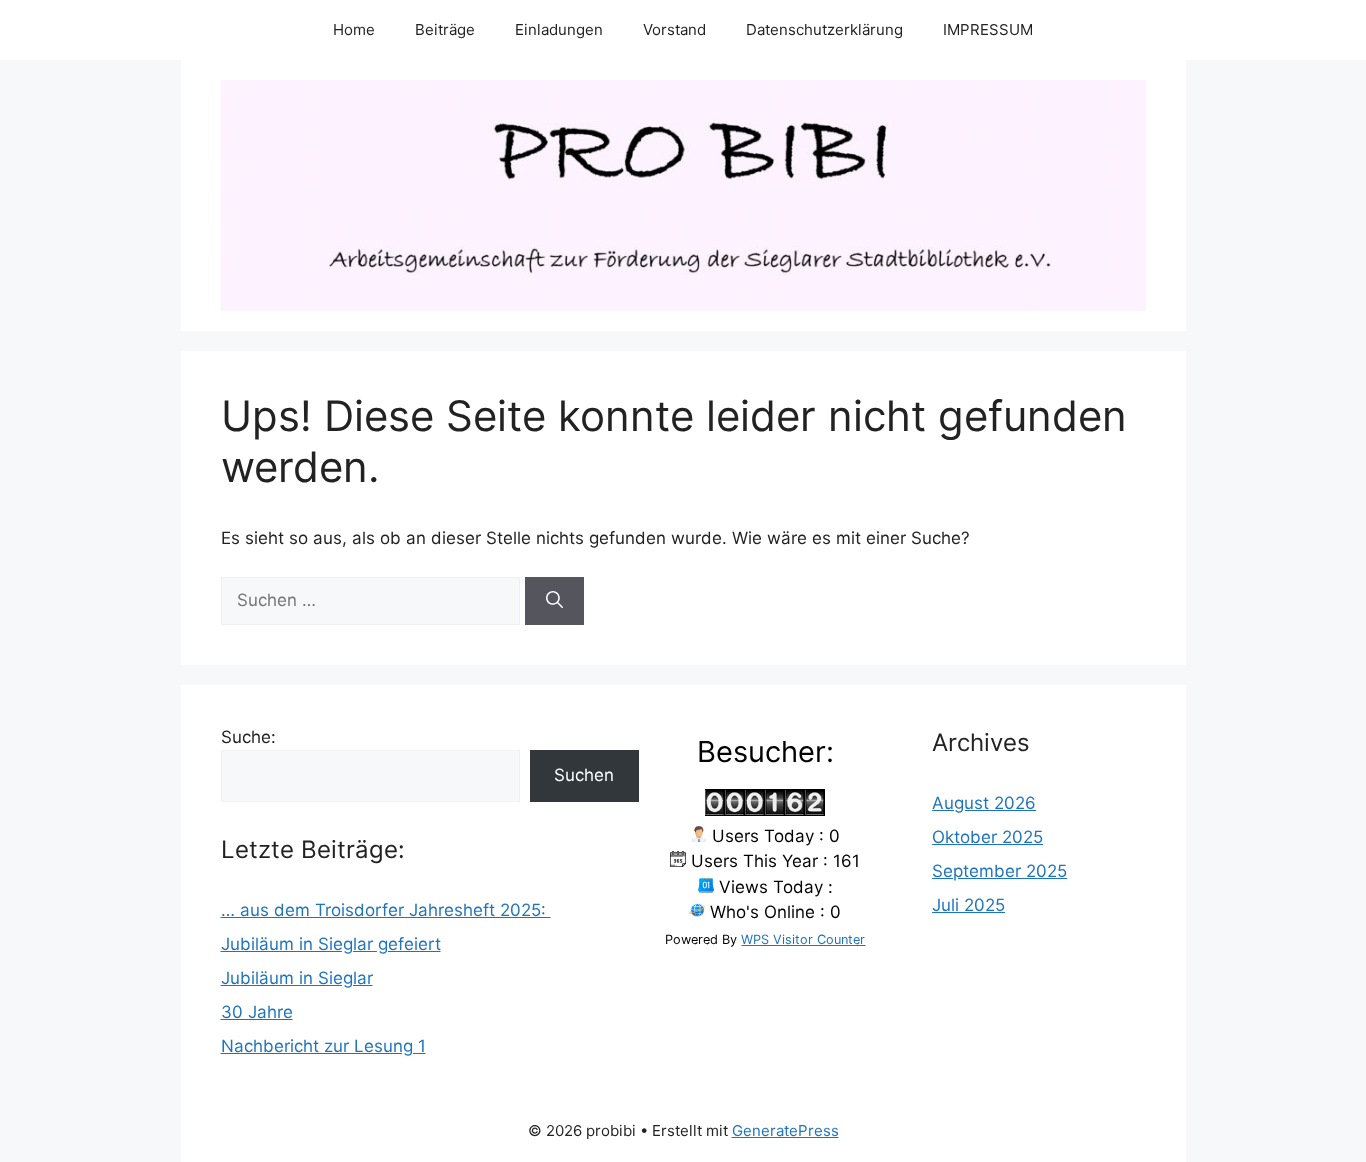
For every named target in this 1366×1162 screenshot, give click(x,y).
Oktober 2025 (987, 837)
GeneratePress (785, 1130)
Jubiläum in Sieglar (297, 978)
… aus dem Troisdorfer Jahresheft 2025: (386, 910)
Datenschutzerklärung (824, 29)
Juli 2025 (968, 905)
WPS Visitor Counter (803, 939)
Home (354, 29)
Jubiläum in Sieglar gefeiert (331, 944)
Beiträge (445, 29)
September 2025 (999, 871)
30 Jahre (257, 1012)
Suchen (584, 775)
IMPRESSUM (988, 29)
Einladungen (559, 29)
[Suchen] (554, 601)
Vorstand (674, 29)
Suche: (248, 737)
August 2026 (984, 803)
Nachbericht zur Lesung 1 (323, 1046)
